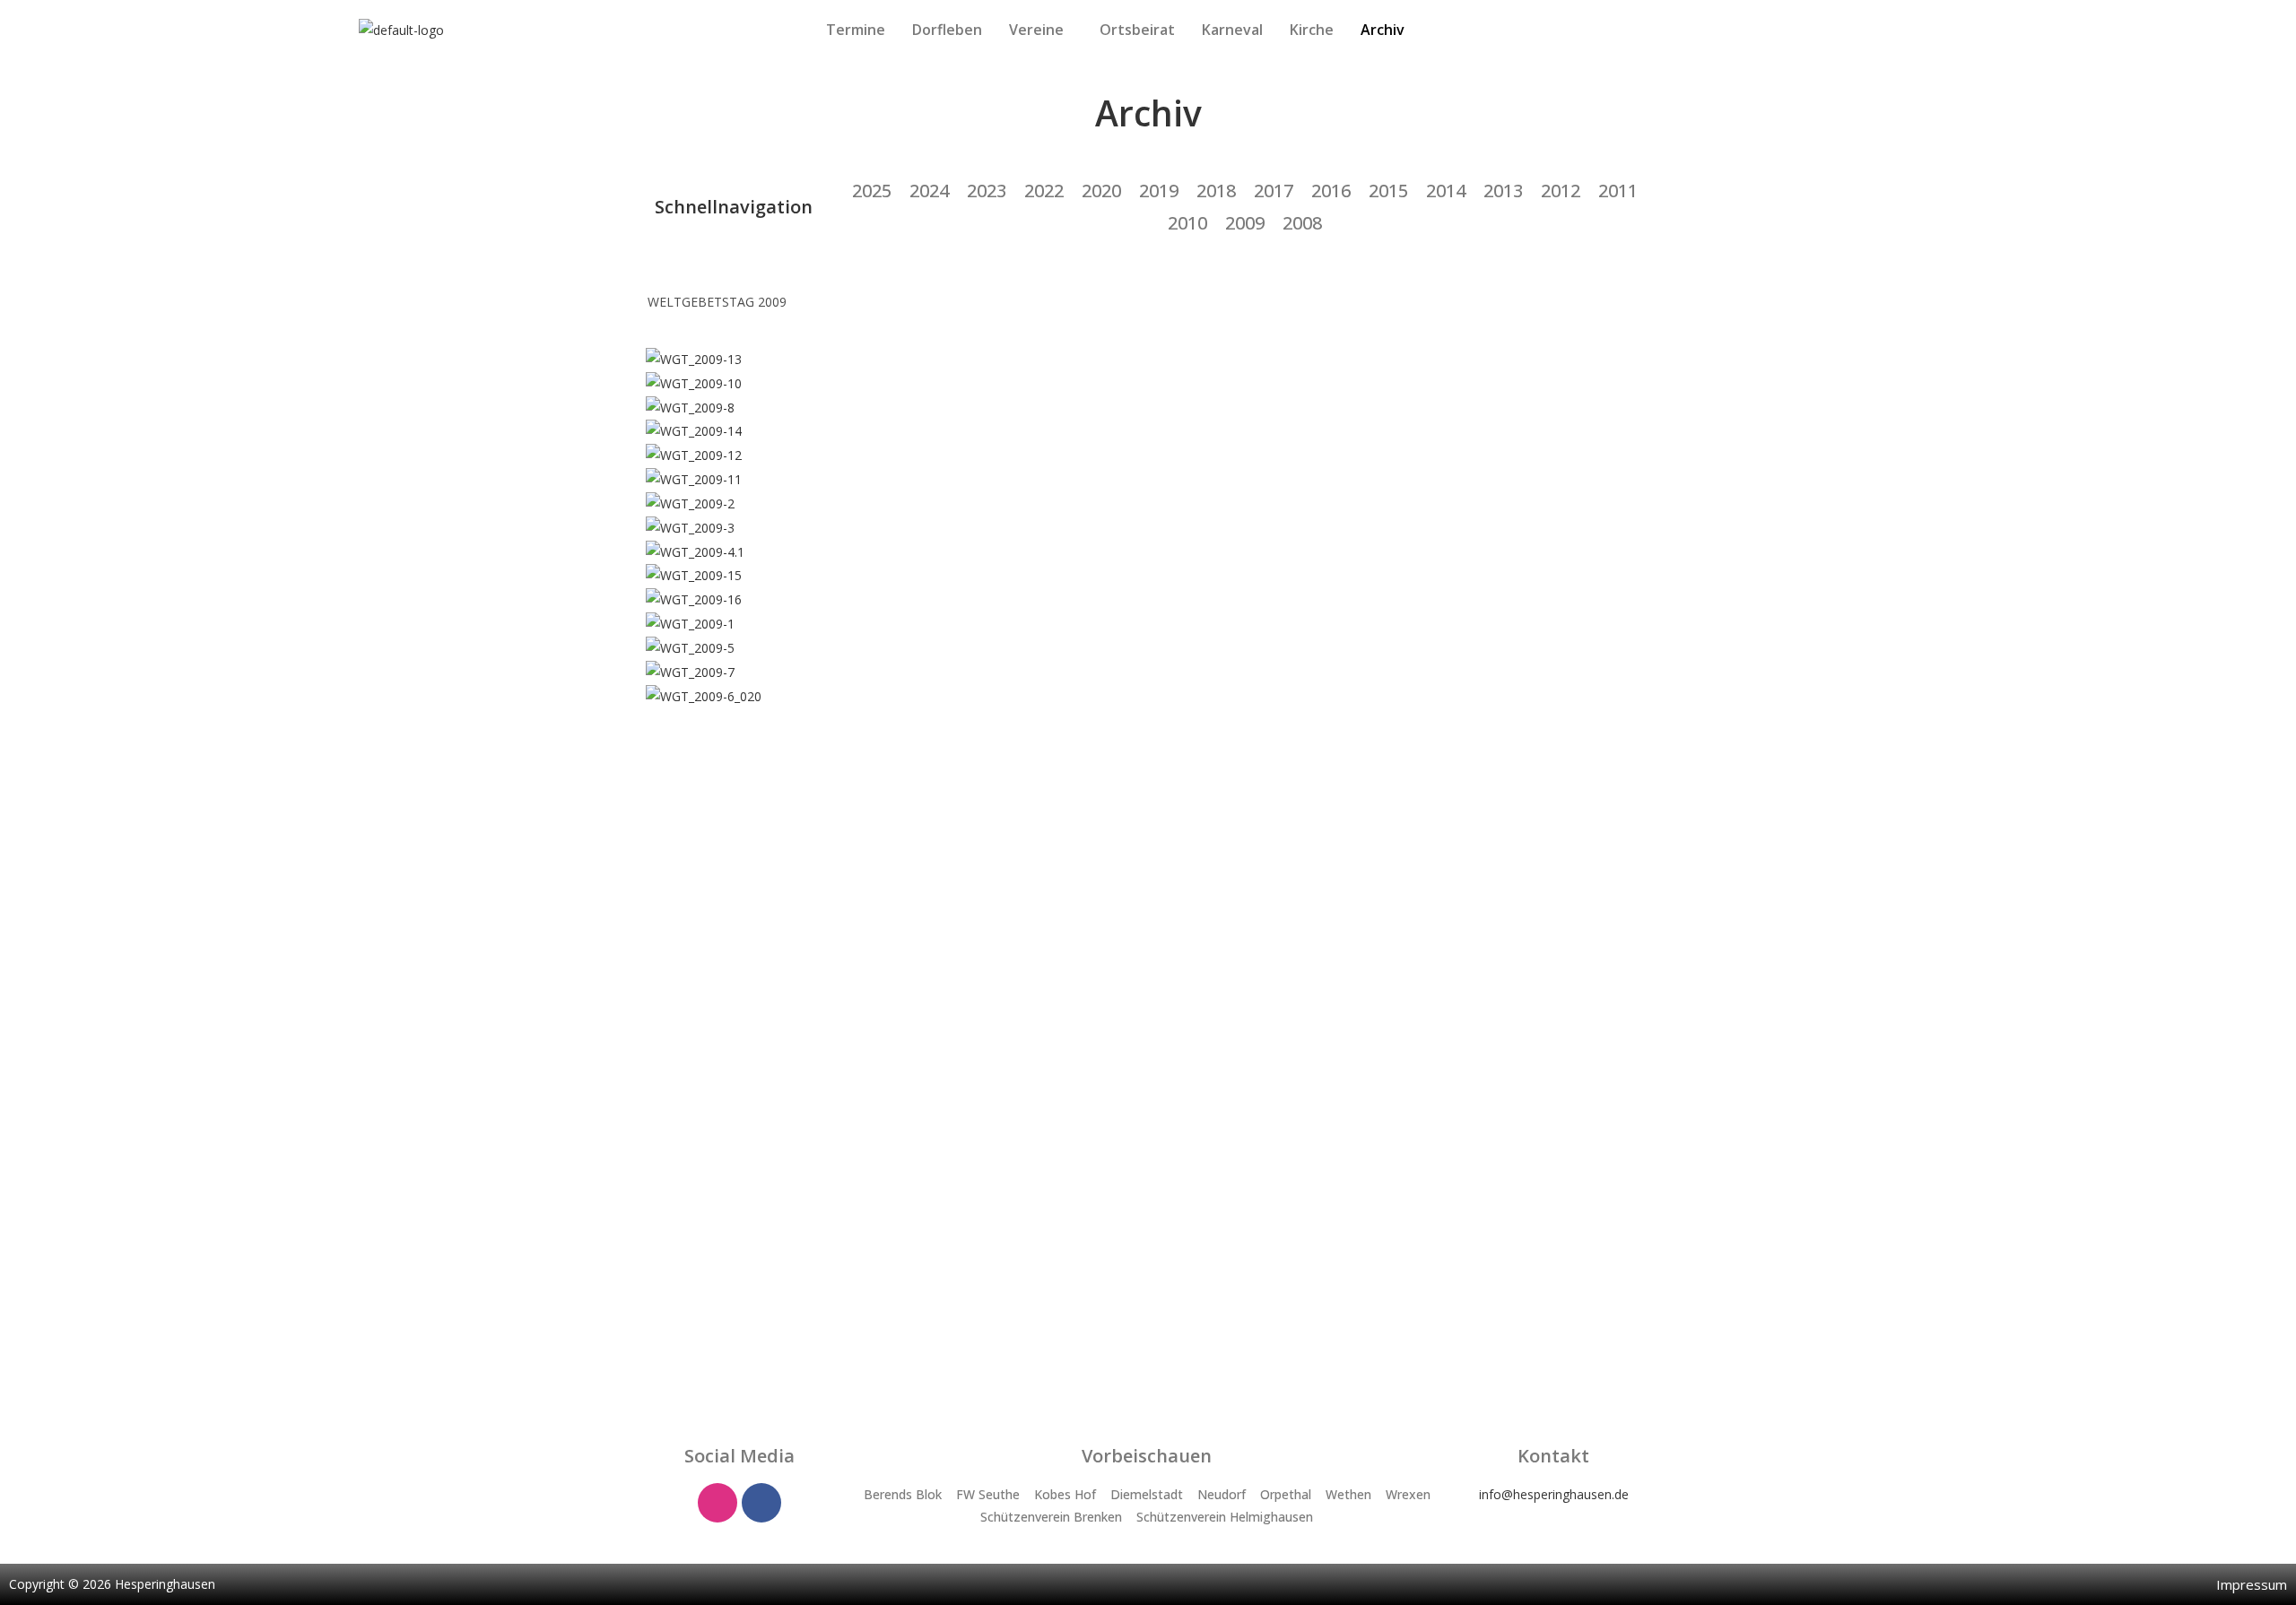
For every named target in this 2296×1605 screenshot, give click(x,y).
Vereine (1036, 30)
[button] (1041, 30)
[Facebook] (761, 1503)
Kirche (1312, 30)
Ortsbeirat (1137, 30)
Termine (856, 30)
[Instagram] (717, 1503)
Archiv (1383, 30)
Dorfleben (947, 30)
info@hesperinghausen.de (1554, 1494)
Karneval (1232, 30)
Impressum (2252, 1584)
